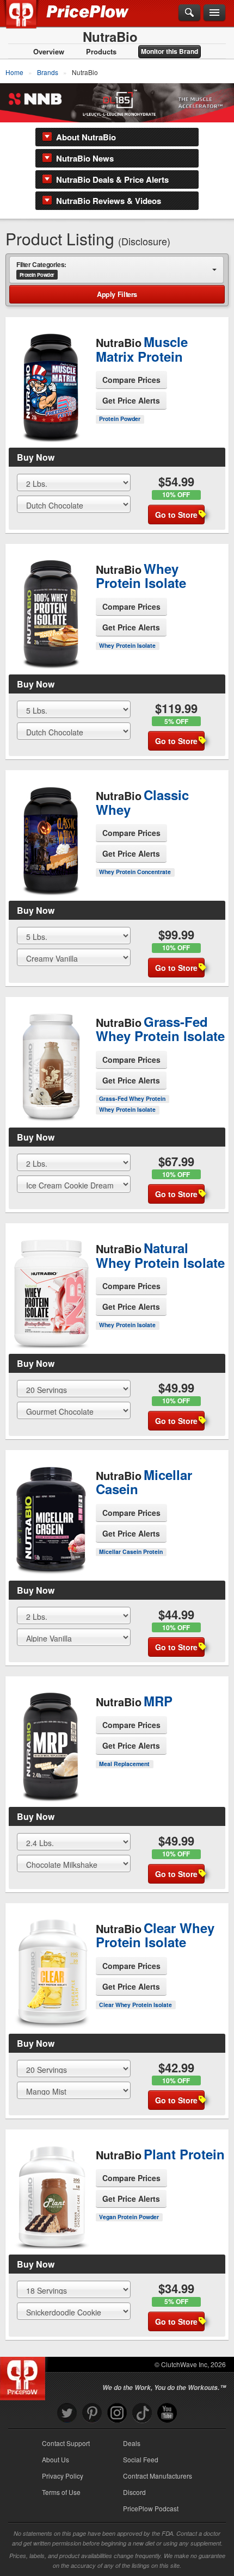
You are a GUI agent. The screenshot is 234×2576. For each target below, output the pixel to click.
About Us (56, 2459)
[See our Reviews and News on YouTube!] (167, 2413)
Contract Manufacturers (158, 2476)
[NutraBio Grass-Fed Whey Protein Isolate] (51, 1058)
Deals (132, 2443)
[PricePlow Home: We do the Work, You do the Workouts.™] (29, 21)
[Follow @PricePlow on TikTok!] (142, 2413)
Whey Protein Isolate (127, 645)
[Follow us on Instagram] (117, 2413)
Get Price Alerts (131, 400)
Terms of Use (61, 2492)
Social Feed (141, 2459)
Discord (134, 2492)
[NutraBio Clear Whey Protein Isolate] (51, 1965)
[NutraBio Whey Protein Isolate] (51, 605)
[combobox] (116, 269)
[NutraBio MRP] (51, 1732)
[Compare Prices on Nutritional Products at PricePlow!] (25, 2376)
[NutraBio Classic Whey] (51, 832)
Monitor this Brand (170, 51)
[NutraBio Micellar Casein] (51, 1512)
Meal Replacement (124, 1764)
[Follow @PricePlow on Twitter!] (67, 2413)
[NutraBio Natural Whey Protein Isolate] (51, 1285)
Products (101, 52)
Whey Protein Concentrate (135, 872)
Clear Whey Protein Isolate (136, 2005)
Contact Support (66, 2443)
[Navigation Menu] (214, 13)
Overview (49, 52)
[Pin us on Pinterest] (92, 2413)
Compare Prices (131, 380)
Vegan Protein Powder (129, 2217)
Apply (117, 294)
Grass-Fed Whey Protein (132, 1098)
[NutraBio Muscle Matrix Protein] (51, 379)
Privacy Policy (63, 2476)
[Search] (189, 13)
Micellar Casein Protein (131, 1552)
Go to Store (51, 427)
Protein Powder (120, 419)
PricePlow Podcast (151, 2508)
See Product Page (51, 404)
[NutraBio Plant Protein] (51, 2188)
